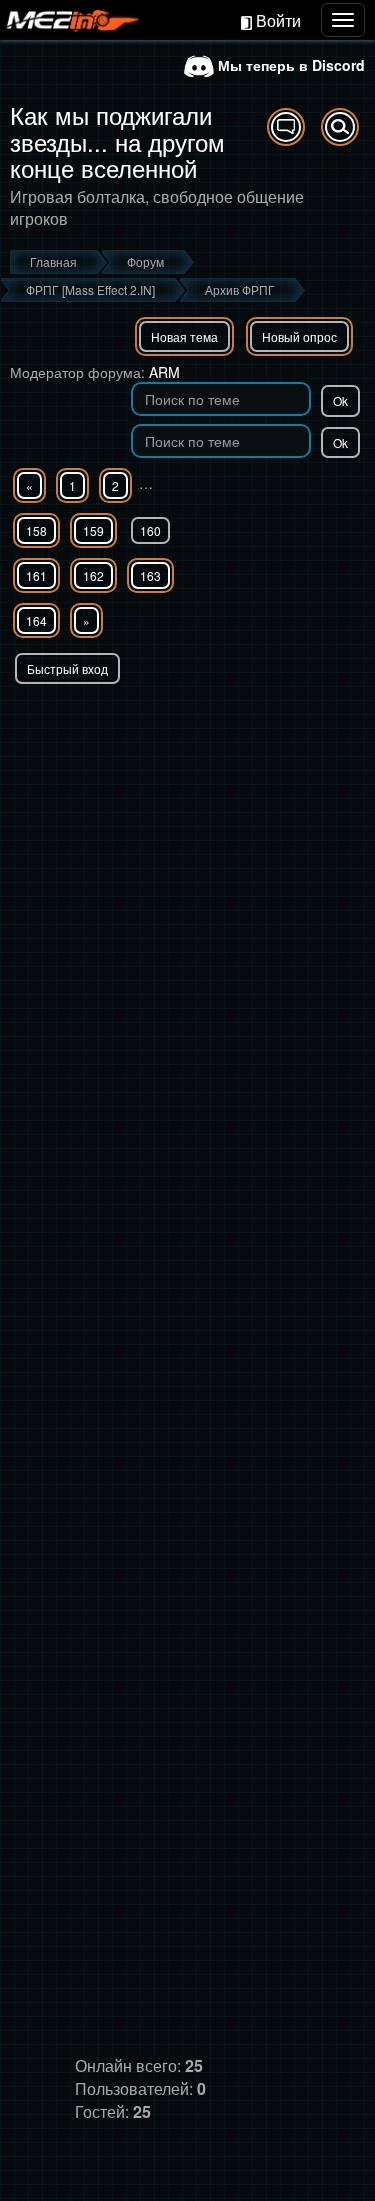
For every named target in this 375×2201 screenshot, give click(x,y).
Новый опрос (299, 336)
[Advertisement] (187, 881)
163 (150, 575)
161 (36, 575)
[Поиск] (340, 127)
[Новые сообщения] (286, 127)
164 (36, 620)
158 (36, 530)
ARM (164, 372)
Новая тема (184, 336)
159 (93, 530)
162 (93, 575)
